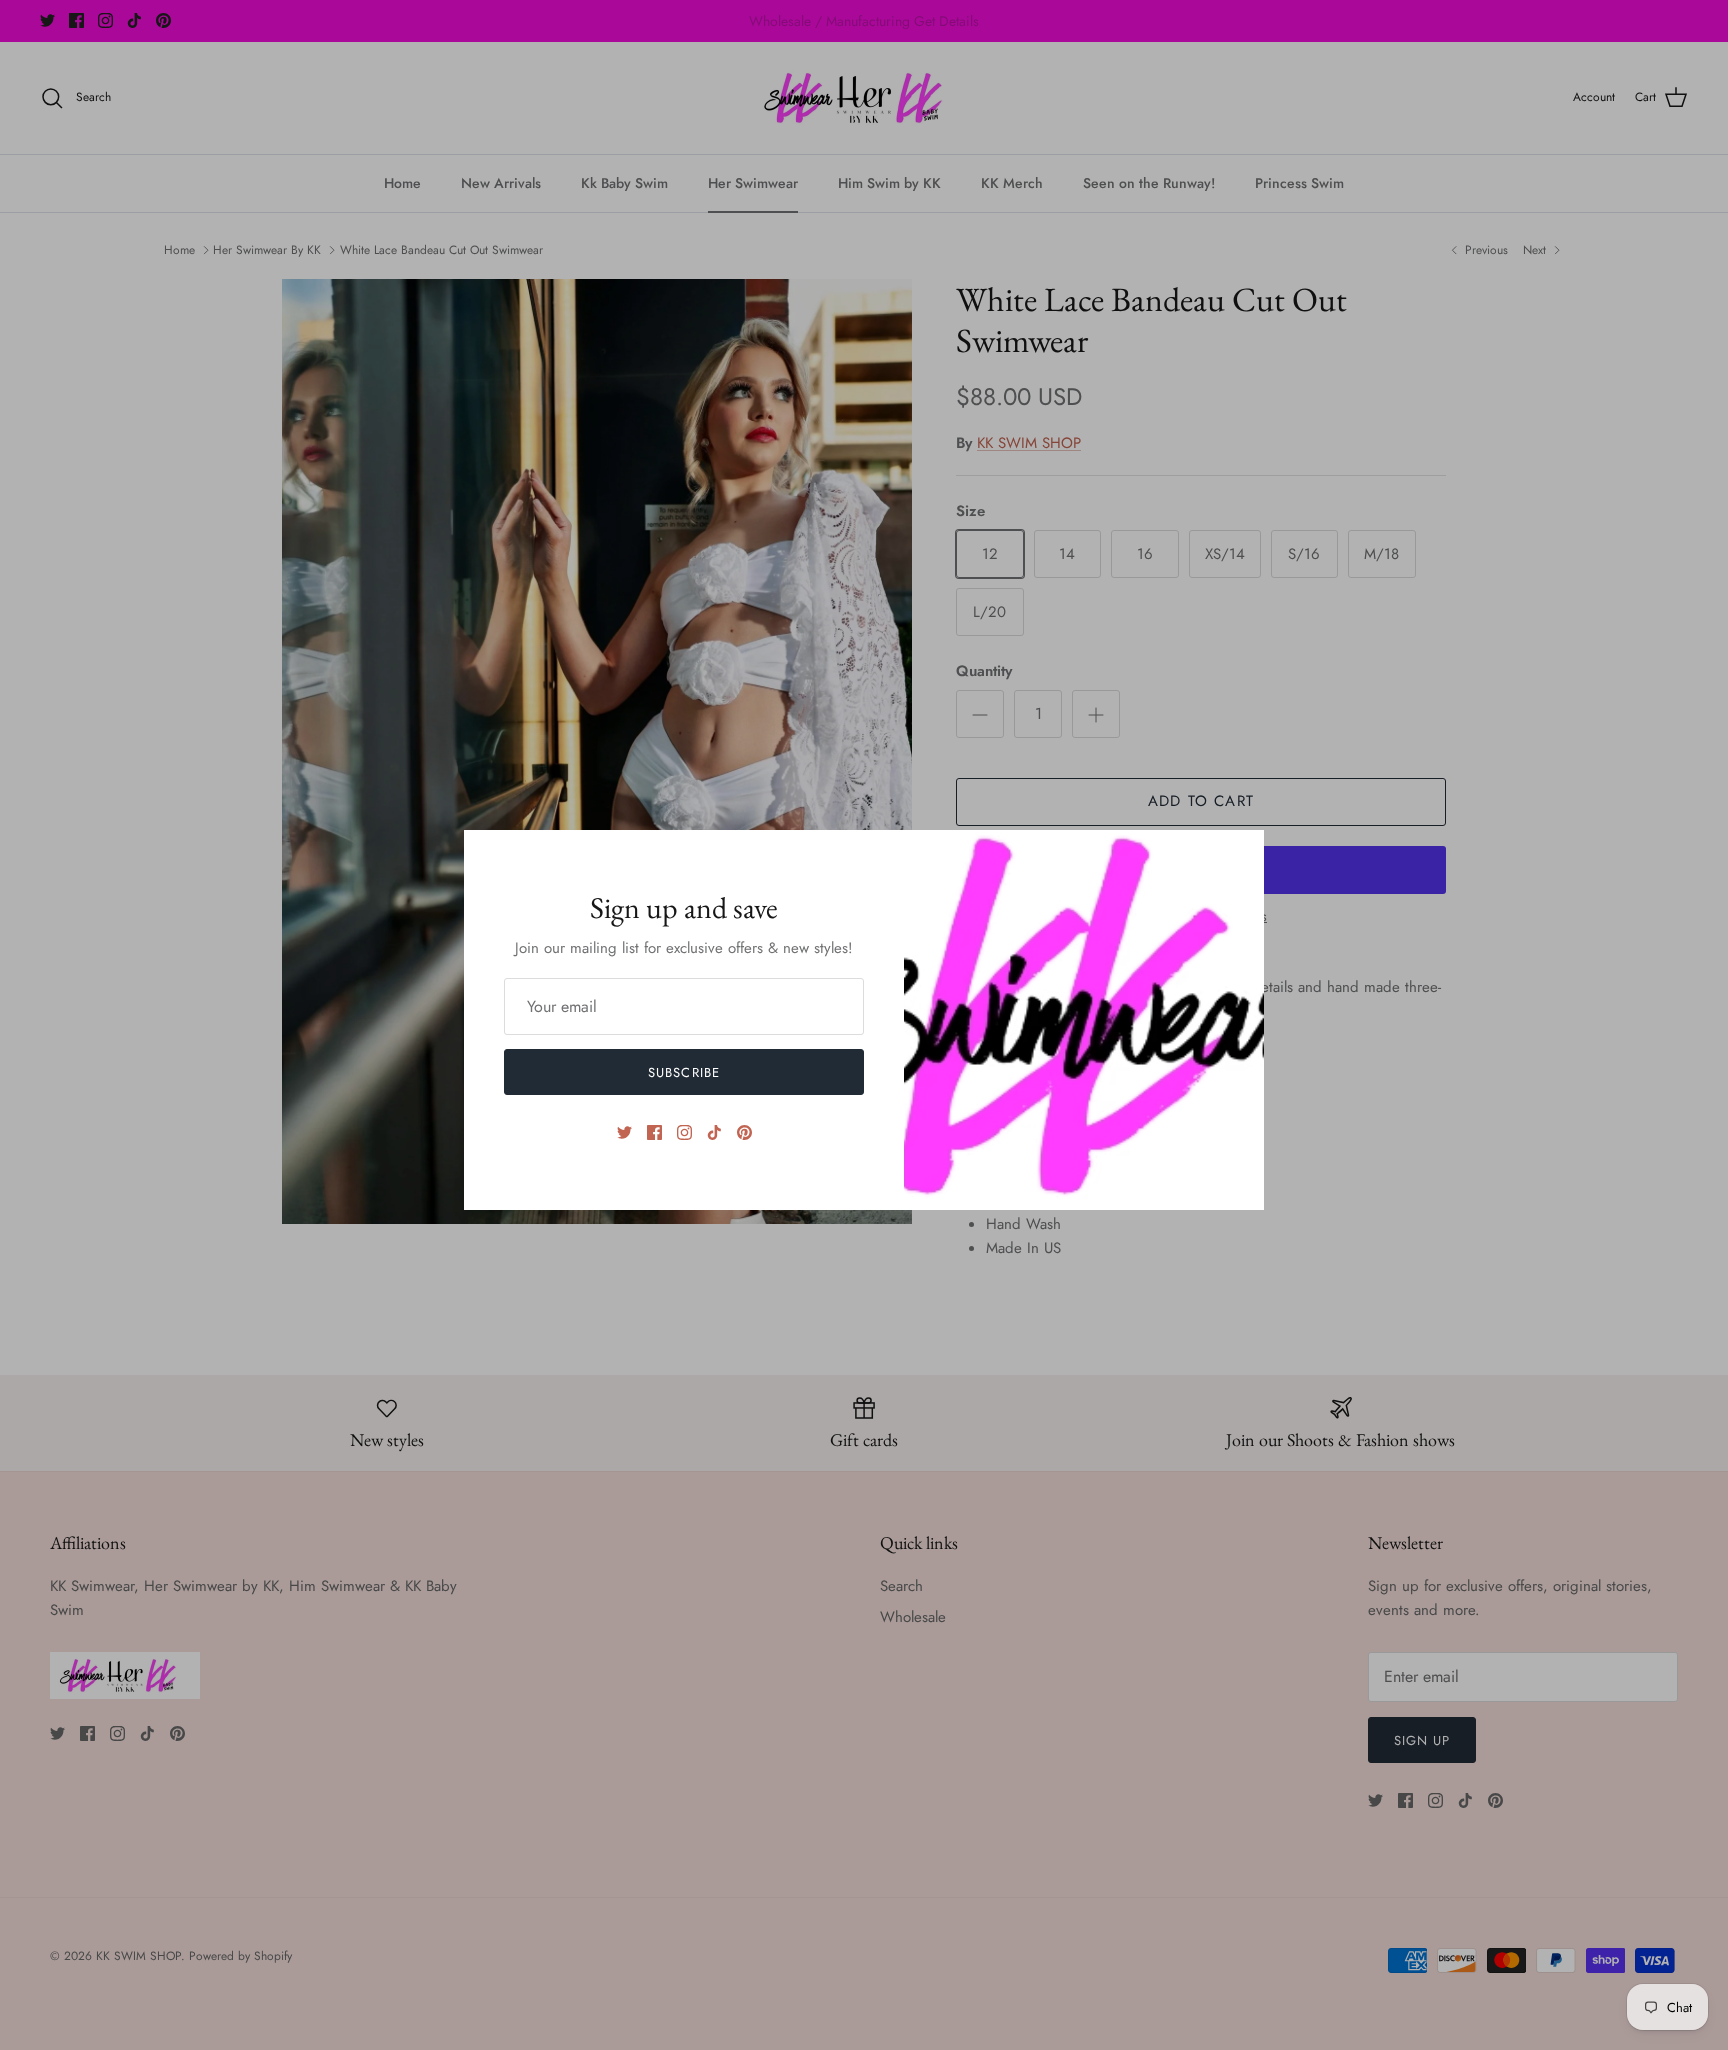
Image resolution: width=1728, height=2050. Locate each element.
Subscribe (683, 1072)
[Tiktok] (714, 1132)
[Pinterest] (744, 1132)
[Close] (1239, 855)
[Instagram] (684, 1132)
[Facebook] (654, 1132)
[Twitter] (624, 1132)
